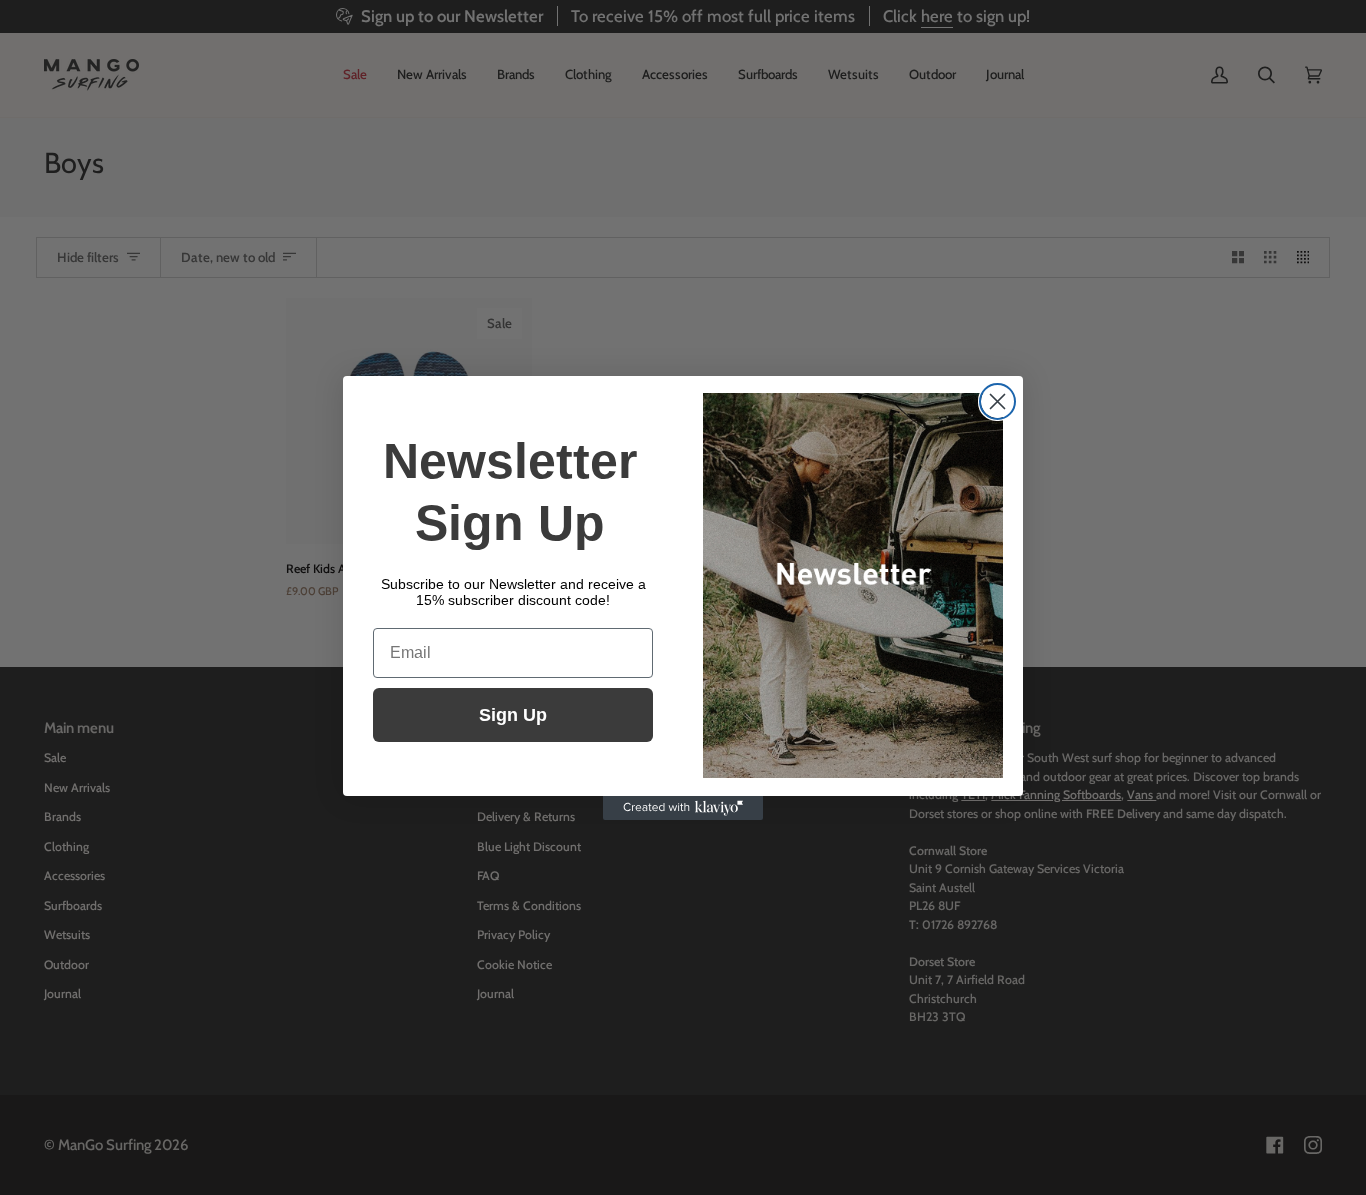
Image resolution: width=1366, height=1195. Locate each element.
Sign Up (513, 715)
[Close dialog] (997, 401)
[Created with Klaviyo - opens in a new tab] (683, 808)
